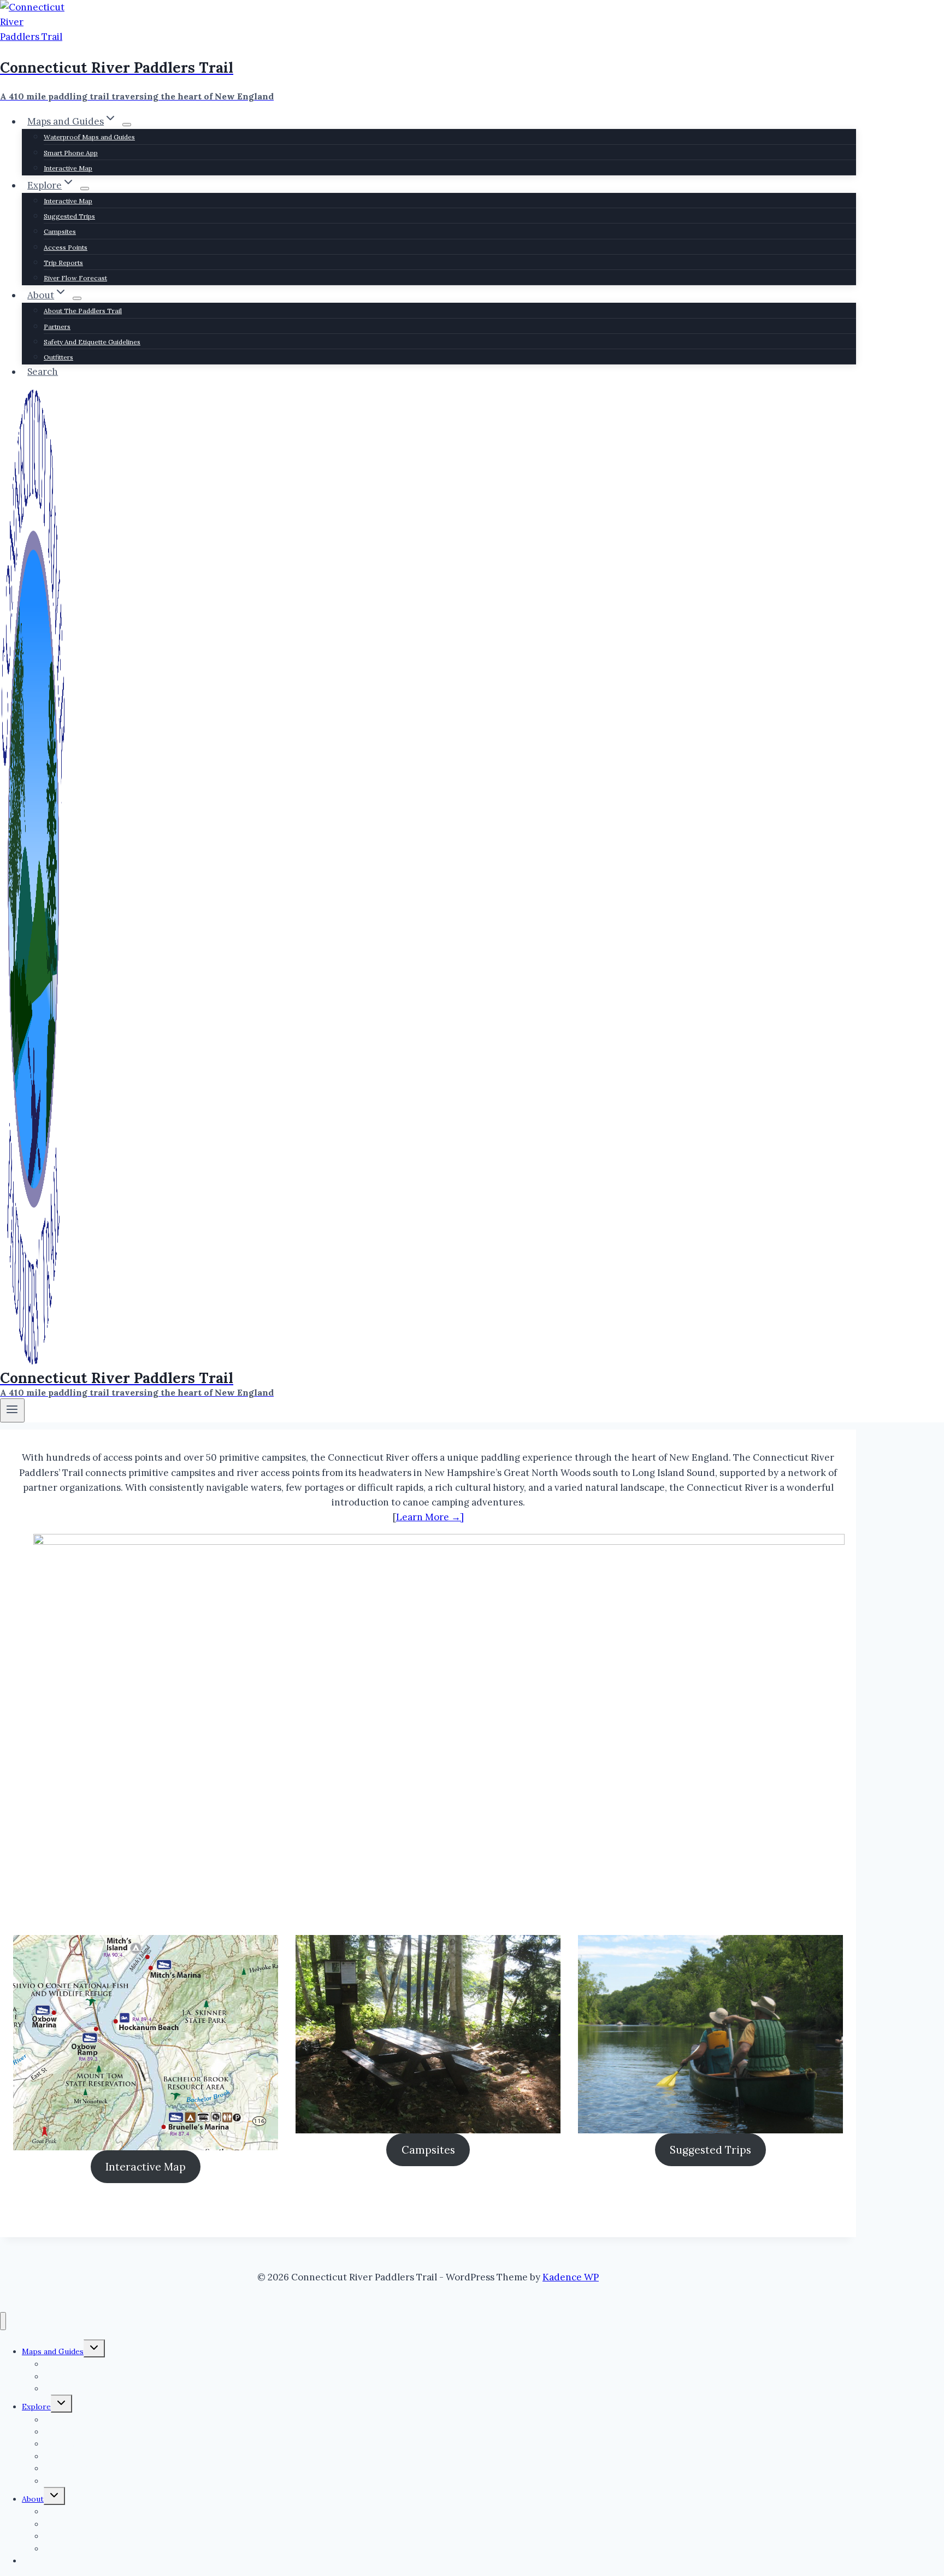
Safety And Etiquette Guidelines (92, 342)
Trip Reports (63, 263)
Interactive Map (68, 168)
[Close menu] (3, 2321)
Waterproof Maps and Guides (89, 137)
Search (43, 372)
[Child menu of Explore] (85, 189)
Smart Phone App (71, 153)
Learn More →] (430, 1517)
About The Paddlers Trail (83, 311)
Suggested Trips (69, 216)
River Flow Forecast (75, 278)
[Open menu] (12, 1410)
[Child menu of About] (77, 298)
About (33, 2499)
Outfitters (58, 357)
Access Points (66, 247)
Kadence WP (571, 2277)
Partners (57, 327)
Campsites (60, 231)
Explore (36, 2407)
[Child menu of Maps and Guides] (127, 125)
